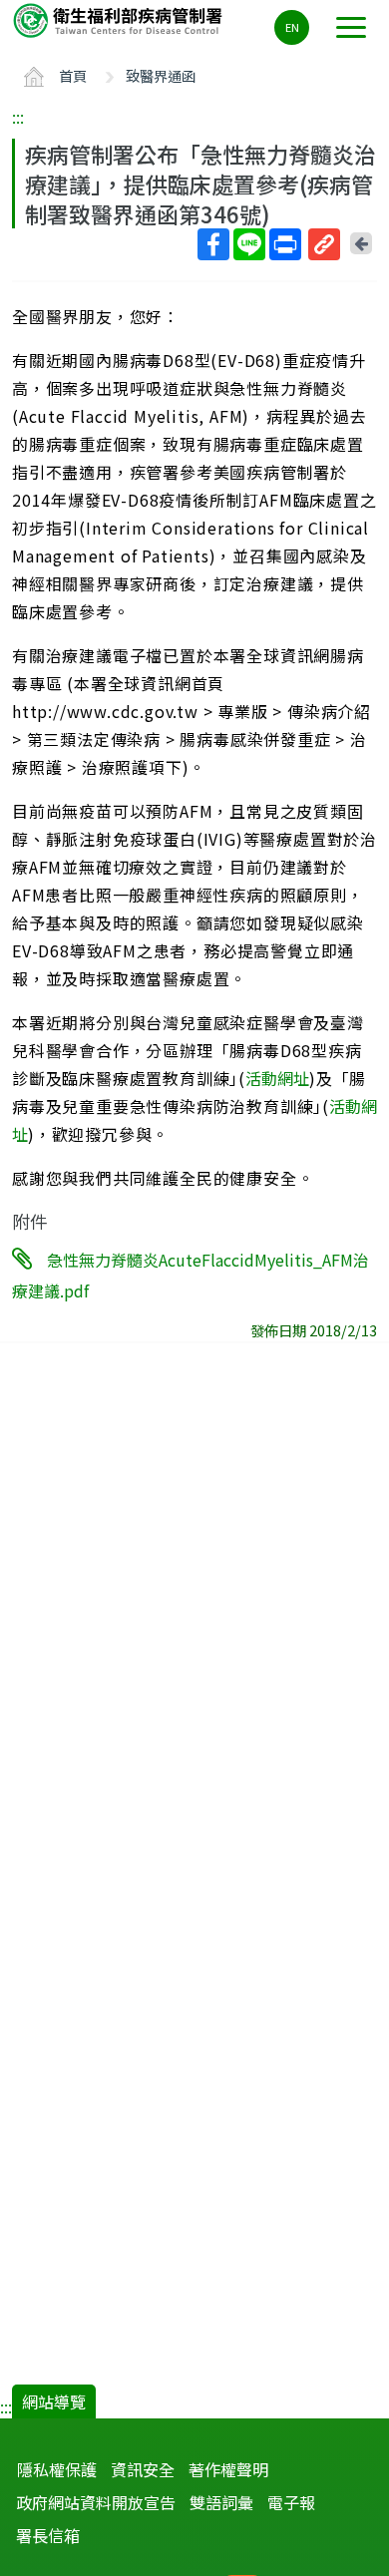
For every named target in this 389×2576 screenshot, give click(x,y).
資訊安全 (143, 2469)
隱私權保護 (57, 2469)
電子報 (291, 2502)
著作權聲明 (228, 2469)
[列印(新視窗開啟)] (285, 244)
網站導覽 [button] (54, 2401)
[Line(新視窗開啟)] (249, 244)
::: (18, 117)
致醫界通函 (161, 75)
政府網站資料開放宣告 (96, 2502)
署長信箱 (48, 2535)
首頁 (73, 75)
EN (292, 27)
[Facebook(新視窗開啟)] (213, 244)
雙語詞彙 (221, 2502)
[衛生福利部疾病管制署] (120, 19)
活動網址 (277, 1078)
